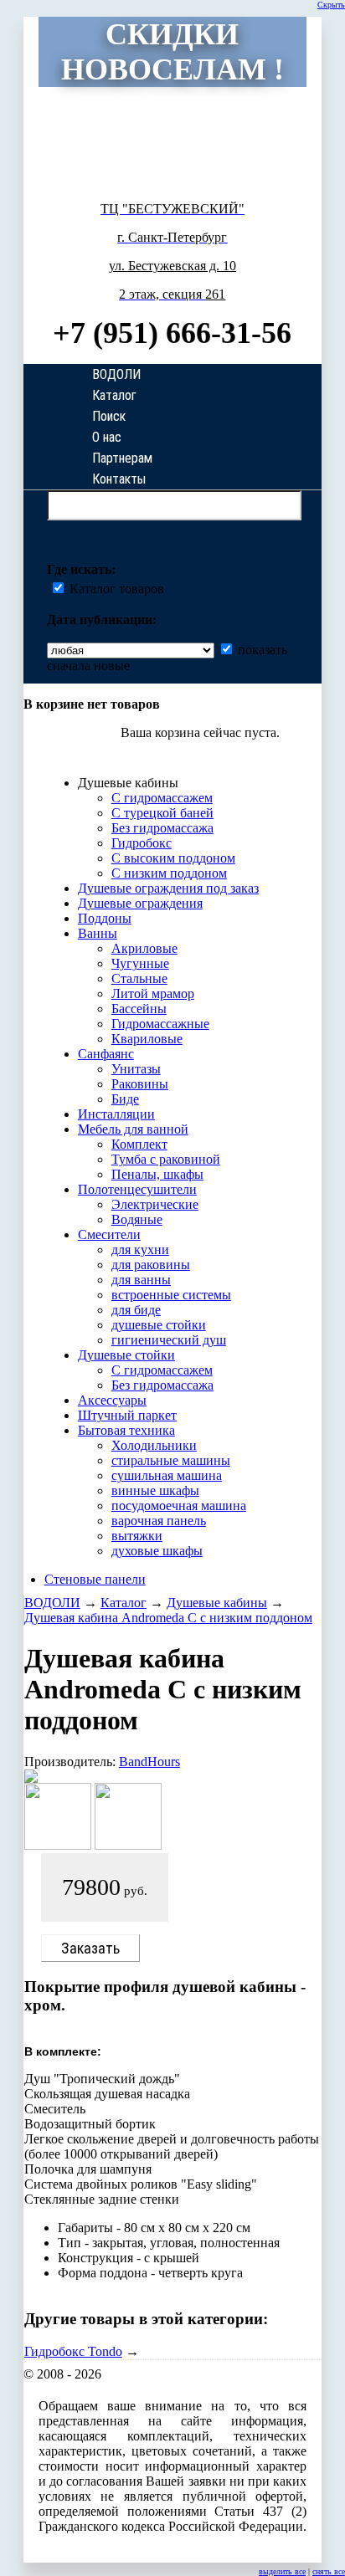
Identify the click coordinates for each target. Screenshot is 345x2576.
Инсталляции (116, 1114)
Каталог (124, 1603)
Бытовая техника (126, 1430)
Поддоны (105, 918)
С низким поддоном (169, 873)
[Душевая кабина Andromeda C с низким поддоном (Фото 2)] (128, 1845)
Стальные (139, 978)
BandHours (149, 1762)
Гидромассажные (160, 1024)
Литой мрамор (153, 994)
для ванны (141, 1280)
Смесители (109, 1234)
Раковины (140, 1084)
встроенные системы (171, 1295)
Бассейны (139, 1009)
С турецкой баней (162, 813)
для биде (136, 1310)
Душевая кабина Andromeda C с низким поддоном (168, 1618)
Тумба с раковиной (166, 1159)
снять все (329, 2571)
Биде (125, 1099)
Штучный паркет (127, 1415)
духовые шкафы (157, 1551)
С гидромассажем (162, 798)
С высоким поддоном (173, 858)
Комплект (139, 1144)
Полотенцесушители (137, 1189)
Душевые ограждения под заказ (168, 888)
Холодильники (154, 1445)
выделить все (282, 2571)
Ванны (98, 933)
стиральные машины (171, 1460)
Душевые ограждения (140, 903)
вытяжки (137, 1536)
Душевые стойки (126, 1355)
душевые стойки (159, 1325)
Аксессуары (112, 1400)
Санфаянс (106, 1054)
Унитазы (136, 1069)
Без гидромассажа (162, 828)
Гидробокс (142, 843)
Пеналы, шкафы (157, 1174)
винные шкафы (155, 1490)
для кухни (140, 1250)
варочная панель (159, 1521)
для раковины (151, 1265)
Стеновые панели (95, 1579)
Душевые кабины (217, 1603)
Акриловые (144, 948)
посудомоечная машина (179, 1506)
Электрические (155, 1204)
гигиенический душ (169, 1340)
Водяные (137, 1219)
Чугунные (140, 963)
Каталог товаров (115, 589)
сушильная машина (167, 1475)
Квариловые (147, 1039)
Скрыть (331, 5)
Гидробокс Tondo (73, 2351)
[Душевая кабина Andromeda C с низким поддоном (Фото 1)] (58, 1845)
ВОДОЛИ (52, 1603)
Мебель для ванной (133, 1129)
